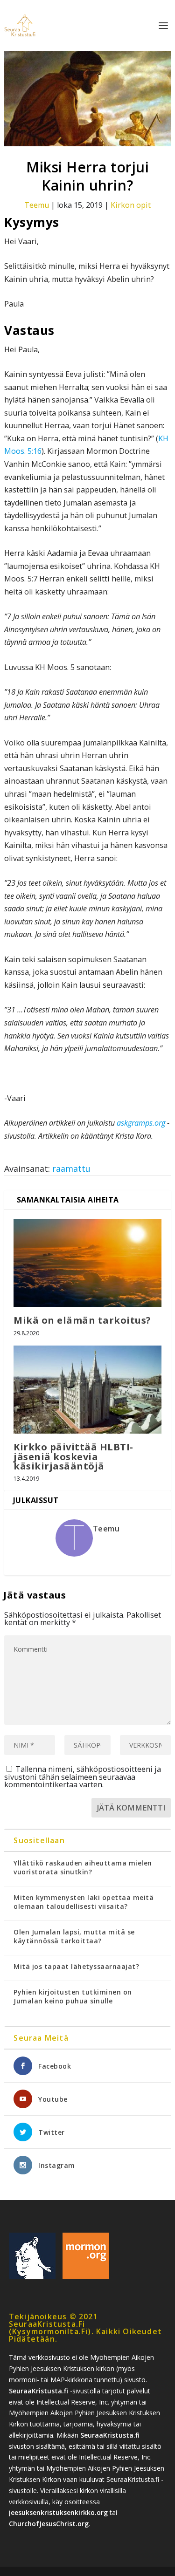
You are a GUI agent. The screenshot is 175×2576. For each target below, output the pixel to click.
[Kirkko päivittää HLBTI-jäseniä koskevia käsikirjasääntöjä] (87, 1390)
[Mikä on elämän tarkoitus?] (87, 1263)
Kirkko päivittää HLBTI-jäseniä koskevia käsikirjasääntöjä (73, 1456)
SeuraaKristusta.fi (38, 2391)
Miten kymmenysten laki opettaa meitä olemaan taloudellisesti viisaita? (84, 1902)
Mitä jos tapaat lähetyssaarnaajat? (76, 1966)
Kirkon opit (131, 205)
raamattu (71, 1168)
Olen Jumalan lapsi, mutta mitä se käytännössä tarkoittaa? (74, 1936)
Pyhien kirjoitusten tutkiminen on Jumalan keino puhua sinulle (73, 1996)
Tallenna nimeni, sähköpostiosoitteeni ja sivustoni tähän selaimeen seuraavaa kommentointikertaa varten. (83, 1777)
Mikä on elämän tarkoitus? (82, 1320)
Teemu (37, 205)
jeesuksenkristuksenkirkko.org (58, 2512)
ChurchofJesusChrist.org (49, 2524)
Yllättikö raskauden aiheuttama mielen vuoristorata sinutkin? (83, 1867)
